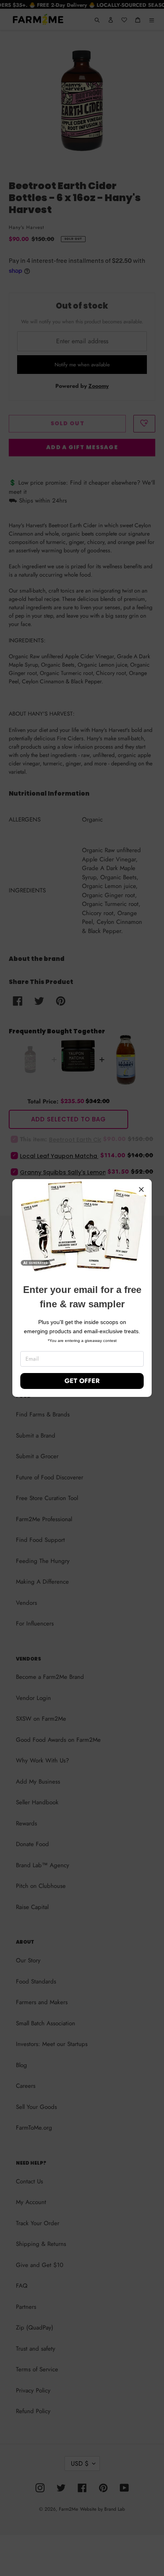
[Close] (141, 1189)
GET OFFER (82, 1381)
